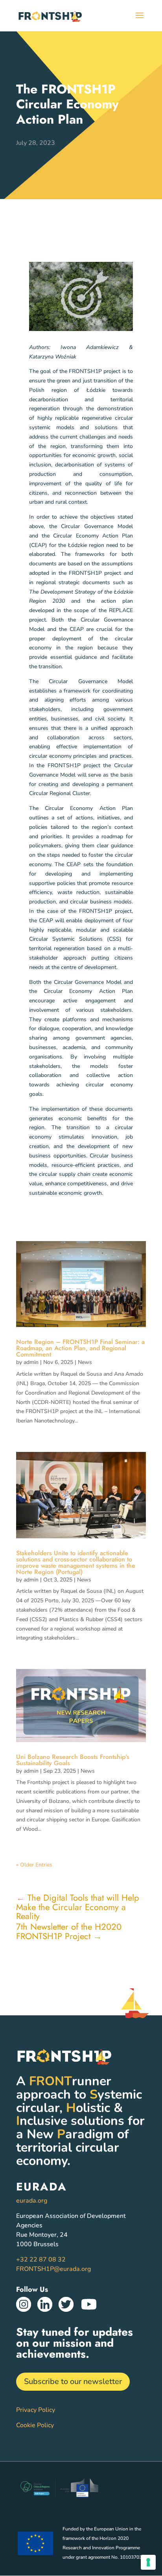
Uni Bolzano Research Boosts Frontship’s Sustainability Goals (73, 1760)
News (85, 1362)
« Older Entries (34, 1865)
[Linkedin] (45, 2310)
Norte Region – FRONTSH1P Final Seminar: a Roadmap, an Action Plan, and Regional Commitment (80, 1348)
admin (31, 1362)
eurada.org (32, 2201)
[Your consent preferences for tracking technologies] (148, 2562)
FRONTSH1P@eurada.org (53, 2269)
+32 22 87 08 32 (41, 2260)
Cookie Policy (35, 2425)
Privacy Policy (36, 2410)
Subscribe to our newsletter (73, 2381)
